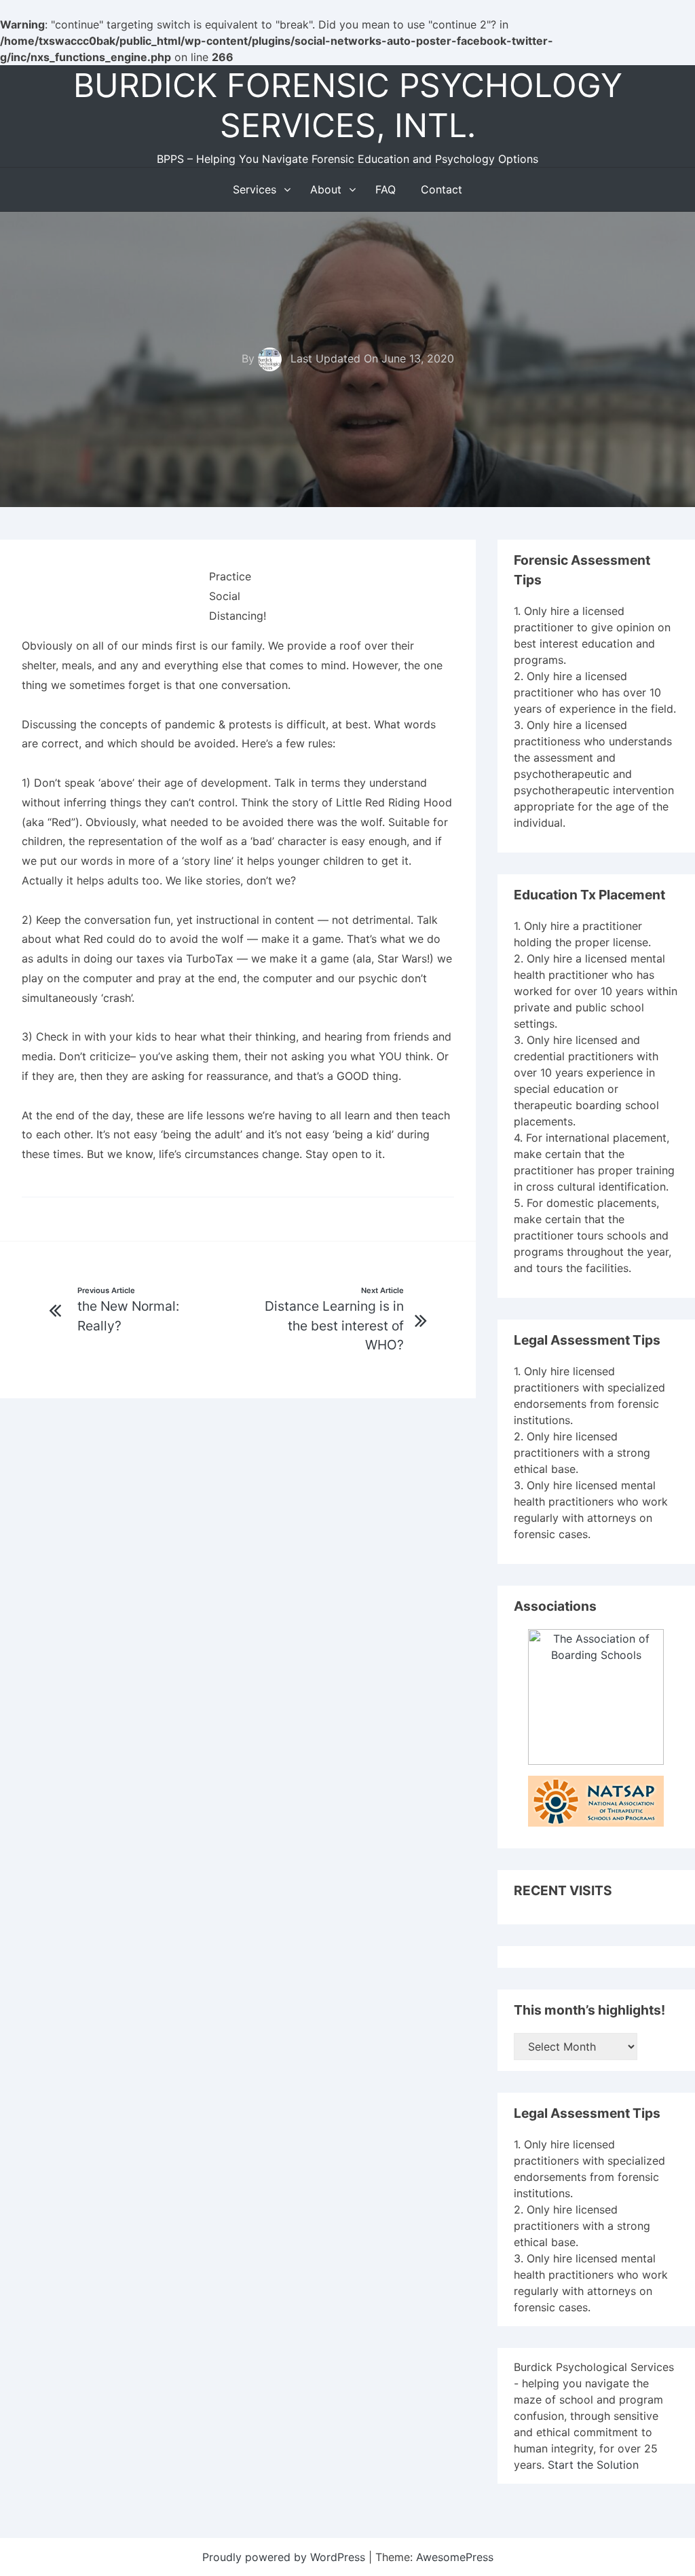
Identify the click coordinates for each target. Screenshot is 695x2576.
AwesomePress (455, 2557)
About (326, 189)
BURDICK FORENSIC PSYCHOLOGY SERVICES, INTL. (348, 105)
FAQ (386, 189)
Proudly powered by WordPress (285, 2557)
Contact (442, 189)
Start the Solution (593, 2465)
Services (255, 189)
